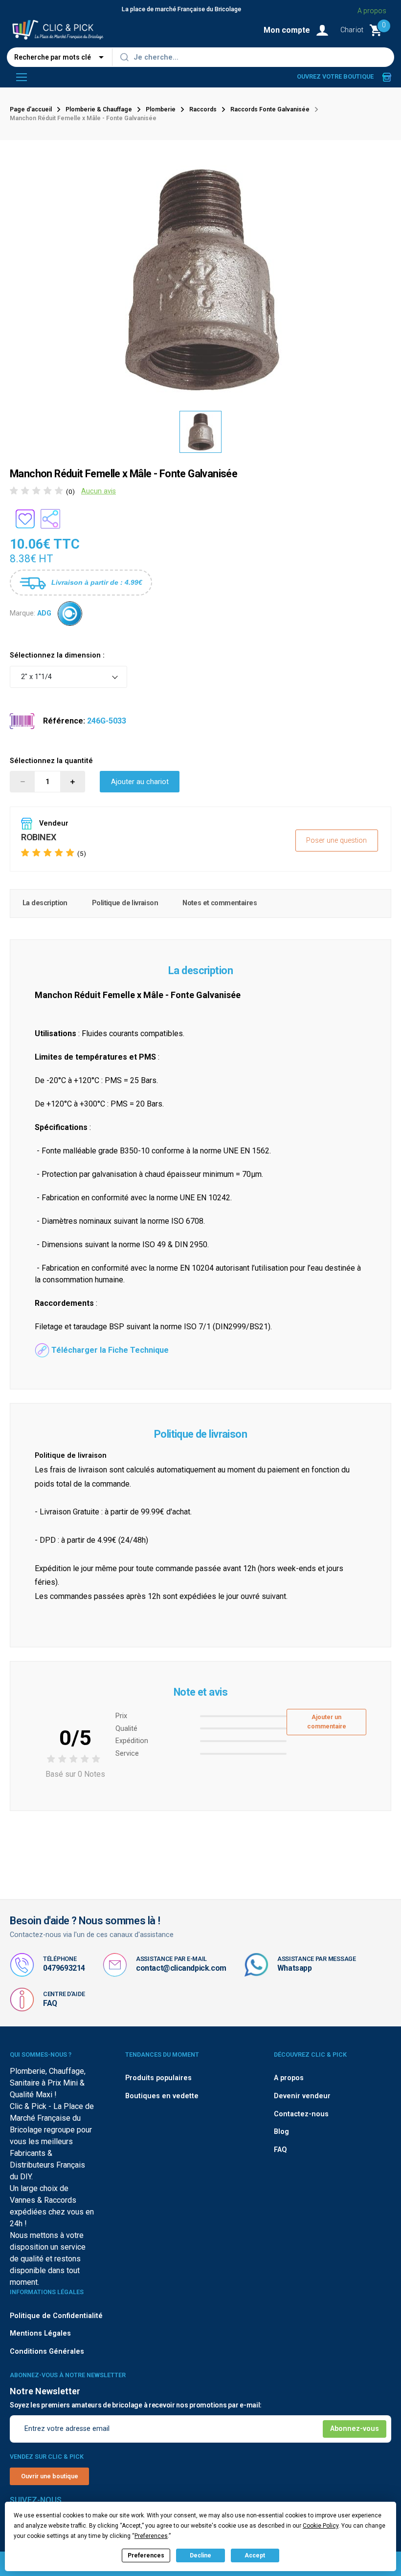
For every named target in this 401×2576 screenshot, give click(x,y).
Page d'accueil (31, 109)
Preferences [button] (151, 2536)
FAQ (50, 2003)
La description (45, 903)
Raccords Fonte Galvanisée (270, 109)
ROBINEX (38, 837)
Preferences (146, 2555)
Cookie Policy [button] (321, 2526)
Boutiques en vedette (162, 2096)
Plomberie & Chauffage (99, 109)
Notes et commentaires (220, 903)
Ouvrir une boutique (50, 2476)
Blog (281, 2132)
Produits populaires (158, 2078)
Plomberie (161, 109)
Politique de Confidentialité (56, 2316)
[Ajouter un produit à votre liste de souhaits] (25, 519)
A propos (372, 11)
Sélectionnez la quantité (51, 761)
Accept (255, 2555)
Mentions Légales (40, 2333)
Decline (200, 2555)
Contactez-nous (301, 2114)
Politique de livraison (125, 903)
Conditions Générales (47, 2352)
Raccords (203, 109)
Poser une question (336, 841)
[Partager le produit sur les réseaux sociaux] (50, 519)
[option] (200, 432)
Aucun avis (99, 491)
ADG (44, 613)
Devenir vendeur (302, 2096)
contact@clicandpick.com (181, 1968)
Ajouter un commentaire (327, 1722)
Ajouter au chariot (140, 782)
